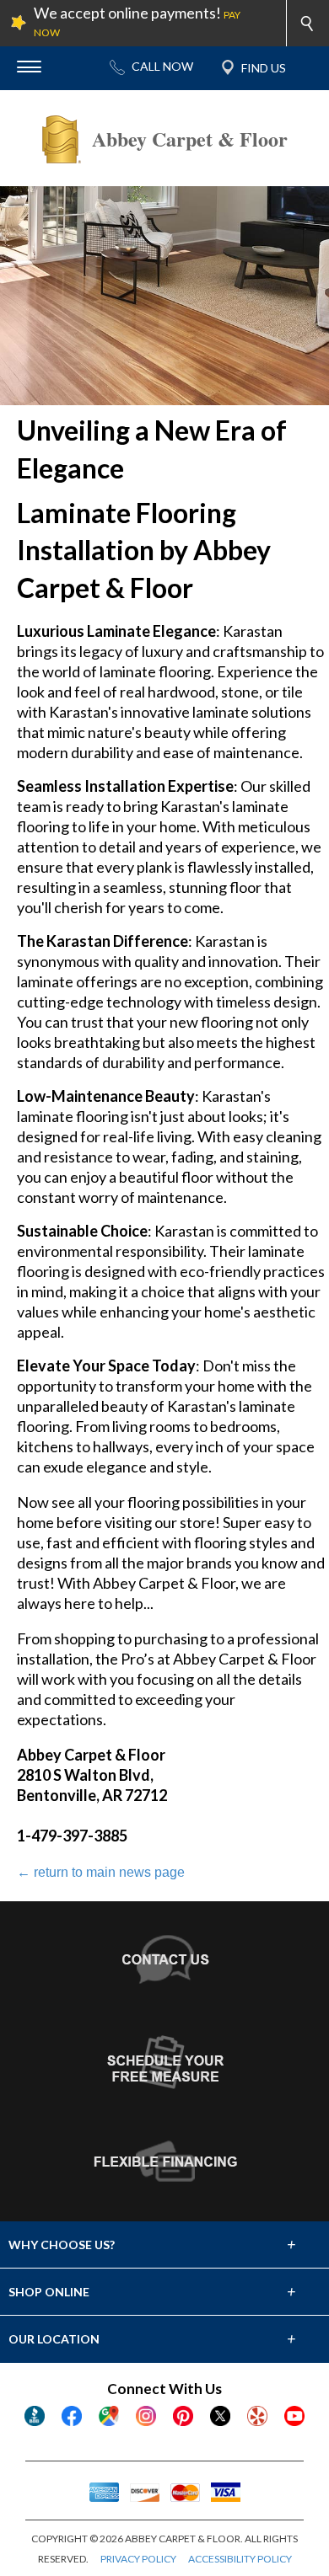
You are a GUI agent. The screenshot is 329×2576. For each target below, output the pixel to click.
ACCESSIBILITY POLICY (240, 2559)
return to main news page (101, 1872)
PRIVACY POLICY (138, 2559)
